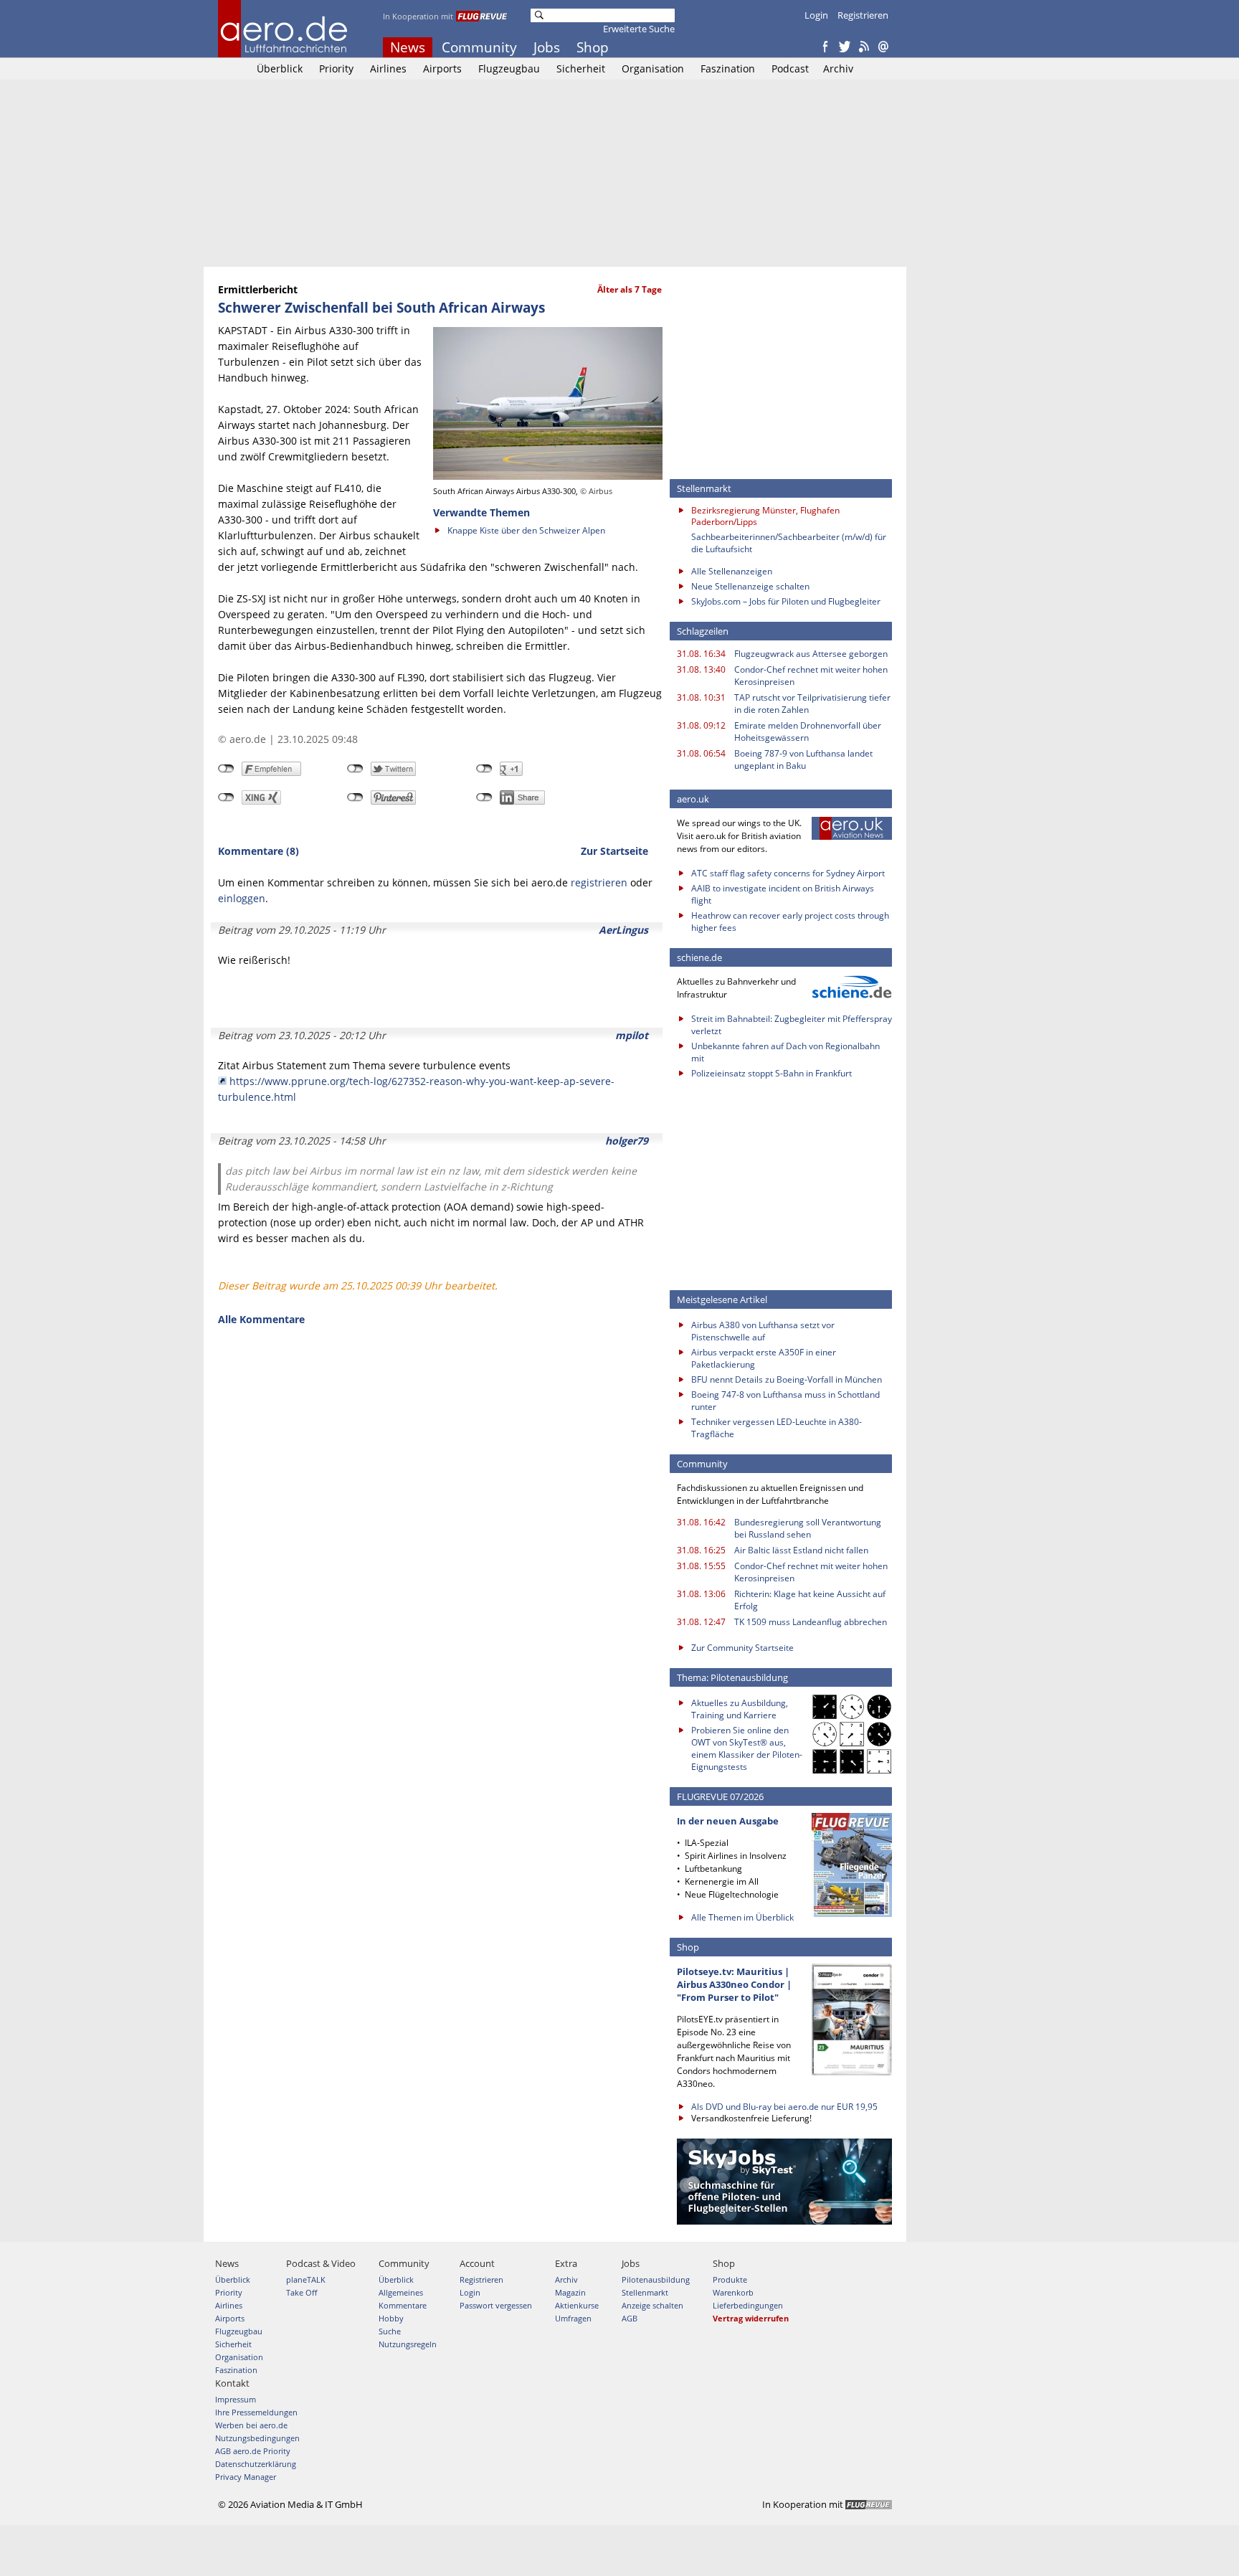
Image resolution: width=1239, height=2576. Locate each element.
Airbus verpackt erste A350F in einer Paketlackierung (764, 1358)
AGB (630, 2318)
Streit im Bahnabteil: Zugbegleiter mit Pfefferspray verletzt (792, 1025)
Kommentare (403, 2305)
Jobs (547, 47)
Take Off (302, 2292)
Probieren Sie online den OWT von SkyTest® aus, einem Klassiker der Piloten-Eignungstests (747, 1748)
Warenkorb (733, 2292)
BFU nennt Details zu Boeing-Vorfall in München (787, 1379)
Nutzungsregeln (408, 2344)
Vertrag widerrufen (751, 2318)
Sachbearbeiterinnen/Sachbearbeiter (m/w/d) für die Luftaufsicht (789, 543)
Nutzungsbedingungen (257, 2438)
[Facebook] (825, 47)
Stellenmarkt (645, 2292)
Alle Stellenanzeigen (732, 571)
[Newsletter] (883, 47)
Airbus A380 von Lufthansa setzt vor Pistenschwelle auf (763, 1331)
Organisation (653, 68)
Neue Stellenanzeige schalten (750, 586)
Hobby (391, 2318)
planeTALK (306, 2279)
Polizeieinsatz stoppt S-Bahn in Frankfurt (772, 1073)
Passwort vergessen (496, 2305)
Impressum (236, 2399)
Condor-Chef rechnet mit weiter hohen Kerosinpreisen (811, 676)
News (408, 47)
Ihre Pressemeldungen (256, 2412)
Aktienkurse (577, 2305)
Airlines (388, 68)
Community (479, 47)
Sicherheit (581, 68)
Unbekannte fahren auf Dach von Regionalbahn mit (785, 1052)
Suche (390, 2331)
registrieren (599, 882)
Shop (593, 47)
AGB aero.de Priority (253, 2451)
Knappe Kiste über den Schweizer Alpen (526, 530)
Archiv (838, 68)
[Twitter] (845, 47)
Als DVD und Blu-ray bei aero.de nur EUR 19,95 (784, 2107)
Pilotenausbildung (656, 2279)
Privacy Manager (246, 2477)
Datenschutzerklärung (256, 2464)
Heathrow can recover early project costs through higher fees (790, 922)
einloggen (242, 898)
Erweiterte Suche (639, 29)
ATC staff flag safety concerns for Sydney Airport (788, 873)
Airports (442, 68)
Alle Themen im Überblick (742, 1917)
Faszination (728, 68)
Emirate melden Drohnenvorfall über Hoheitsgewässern (808, 731)
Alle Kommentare (261, 1319)
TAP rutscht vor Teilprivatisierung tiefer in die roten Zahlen (812, 704)
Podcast (790, 68)
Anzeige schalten (652, 2305)
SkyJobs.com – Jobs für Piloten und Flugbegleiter (786, 601)
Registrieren (863, 15)
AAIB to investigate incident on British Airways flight (783, 894)
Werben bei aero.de (251, 2425)
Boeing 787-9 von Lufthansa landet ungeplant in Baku (803, 759)
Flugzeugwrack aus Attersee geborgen (811, 654)
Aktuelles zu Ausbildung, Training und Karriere (740, 1709)
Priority (336, 68)
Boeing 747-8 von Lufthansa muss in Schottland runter (785, 1401)
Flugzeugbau (509, 68)
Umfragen (573, 2318)
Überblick (280, 68)
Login (816, 15)
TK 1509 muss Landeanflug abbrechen (811, 1622)
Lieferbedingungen (748, 2305)
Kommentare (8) (258, 851)
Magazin (570, 2292)
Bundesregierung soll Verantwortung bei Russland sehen (808, 1528)
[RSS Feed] (864, 47)
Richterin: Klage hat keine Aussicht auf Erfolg (810, 1600)
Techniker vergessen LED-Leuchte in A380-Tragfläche (777, 1428)
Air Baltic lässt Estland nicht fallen (801, 1550)
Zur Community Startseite (742, 1648)
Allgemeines (401, 2292)
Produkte (730, 2279)
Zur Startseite (614, 851)
